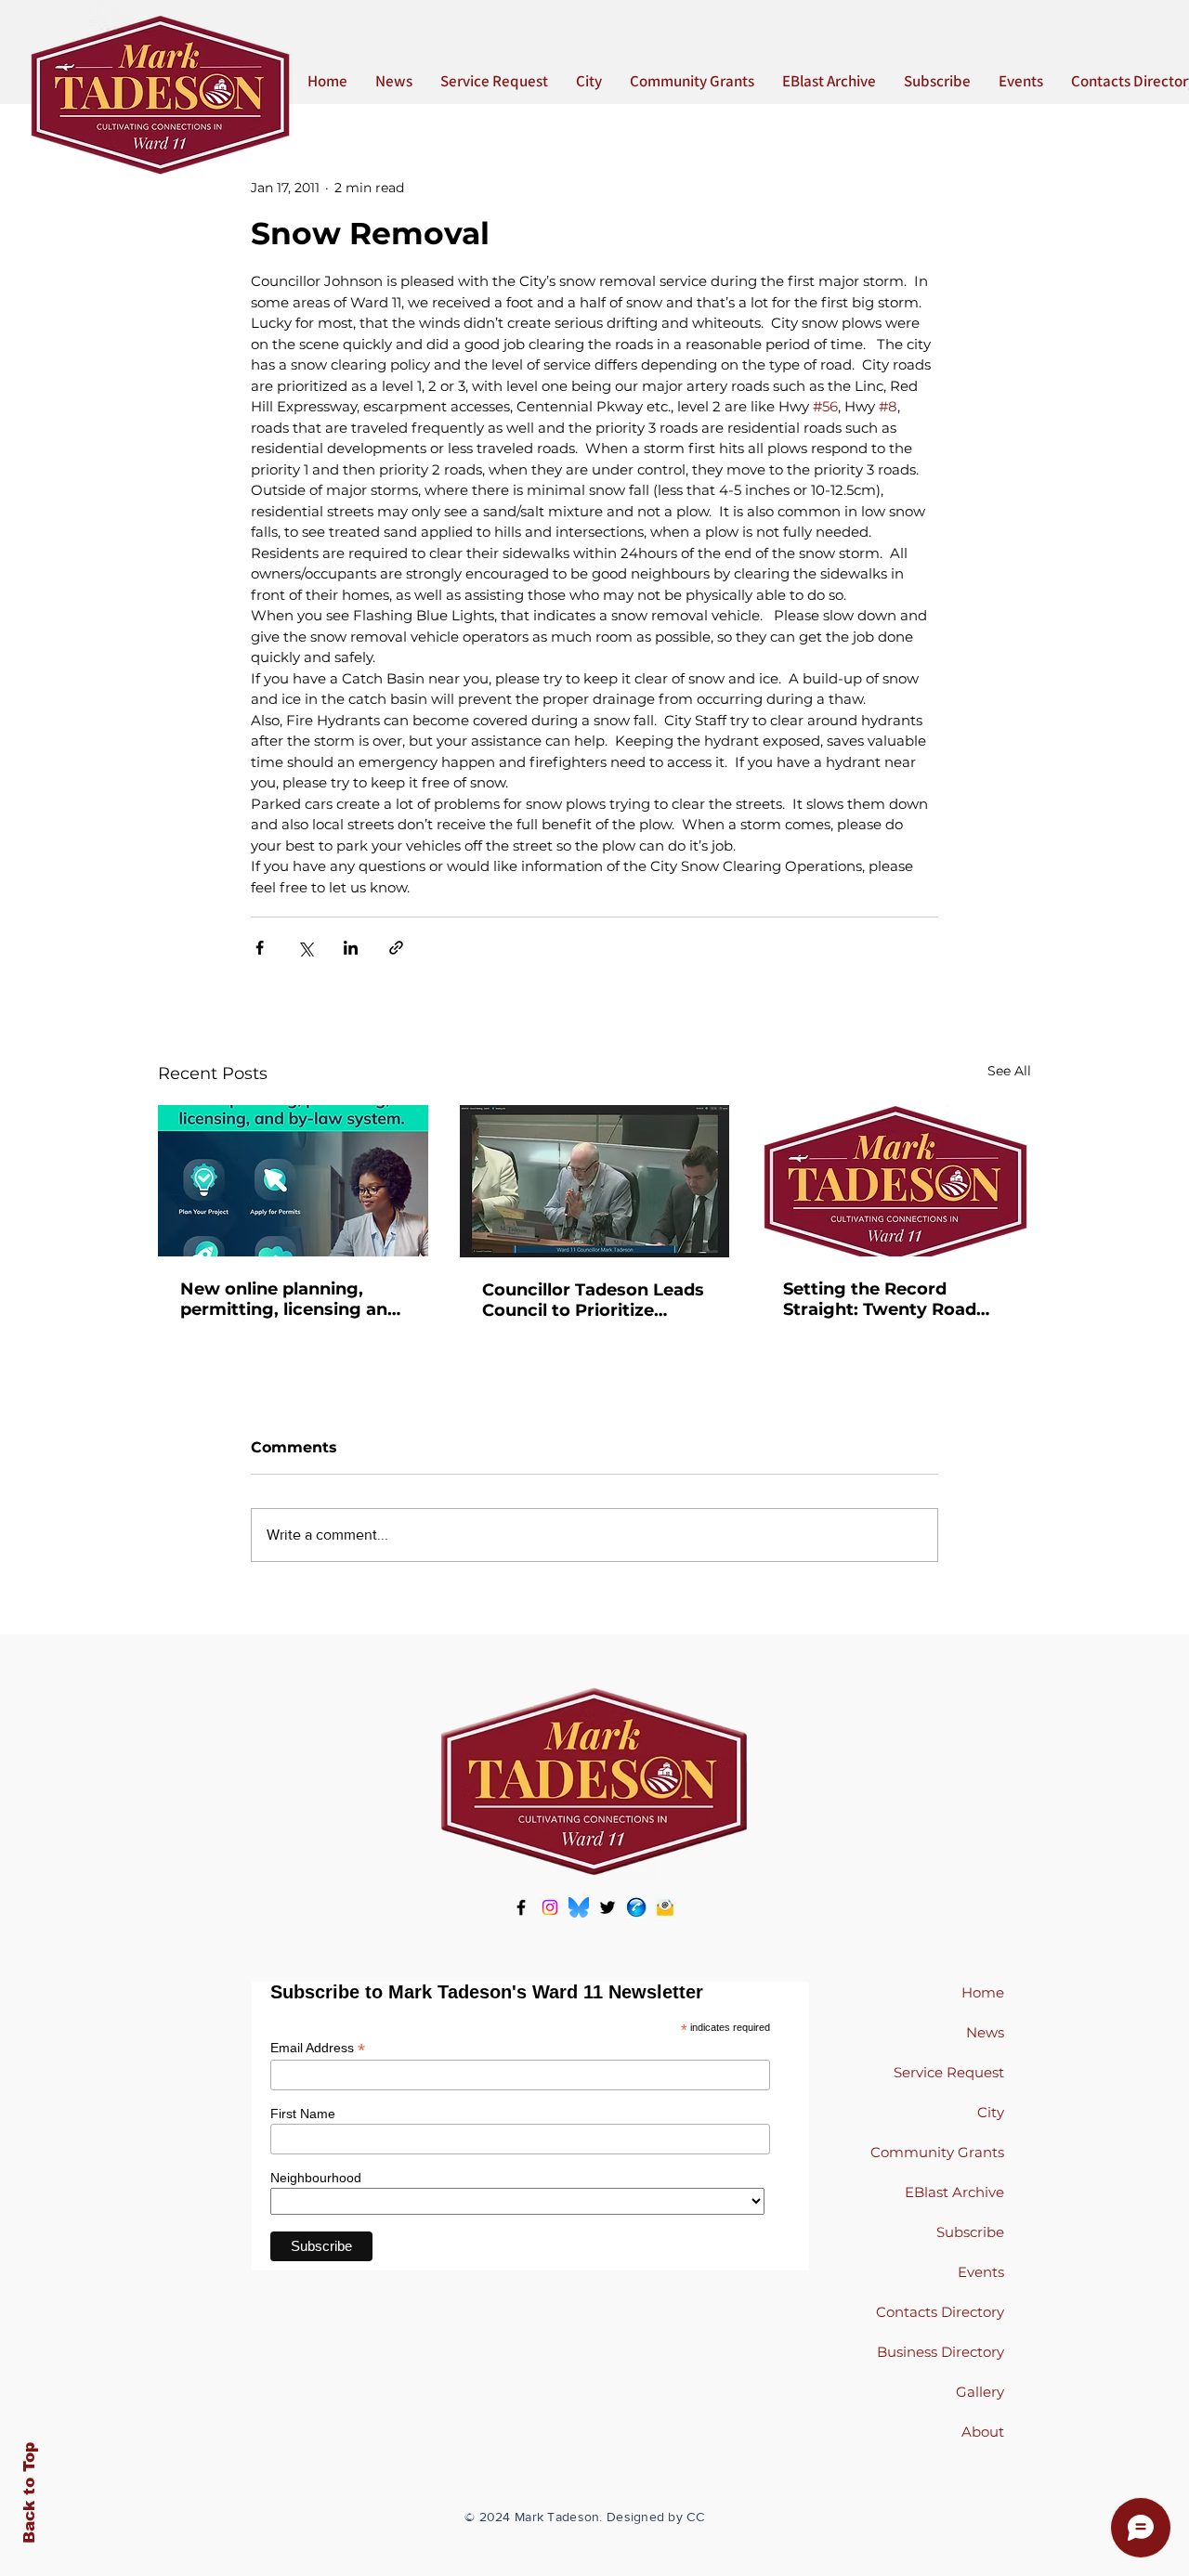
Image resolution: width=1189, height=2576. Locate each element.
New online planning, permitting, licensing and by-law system (289, 1299)
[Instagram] (550, 1907)
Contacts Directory (940, 2312)
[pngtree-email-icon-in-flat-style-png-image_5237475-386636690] (665, 1907)
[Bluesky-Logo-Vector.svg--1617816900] (579, 1907)
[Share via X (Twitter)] (305, 948)
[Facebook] (521, 1907)
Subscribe (970, 2232)
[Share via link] (396, 948)
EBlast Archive (954, 2192)
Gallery (980, 2392)
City (991, 2112)
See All (1009, 1071)
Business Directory (941, 2352)
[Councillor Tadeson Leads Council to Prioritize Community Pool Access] (595, 1181)
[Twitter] (608, 1907)
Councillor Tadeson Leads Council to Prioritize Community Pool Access (593, 1300)
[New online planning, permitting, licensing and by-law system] (293, 1181)
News (985, 2032)
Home (983, 1992)
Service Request (949, 2072)
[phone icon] (636, 1907)
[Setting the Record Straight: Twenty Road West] (896, 1181)
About (983, 2432)
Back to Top (29, 2493)
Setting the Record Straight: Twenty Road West (880, 1299)
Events (981, 2272)
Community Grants (937, 2152)
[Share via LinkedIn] (351, 948)
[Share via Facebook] (260, 948)
